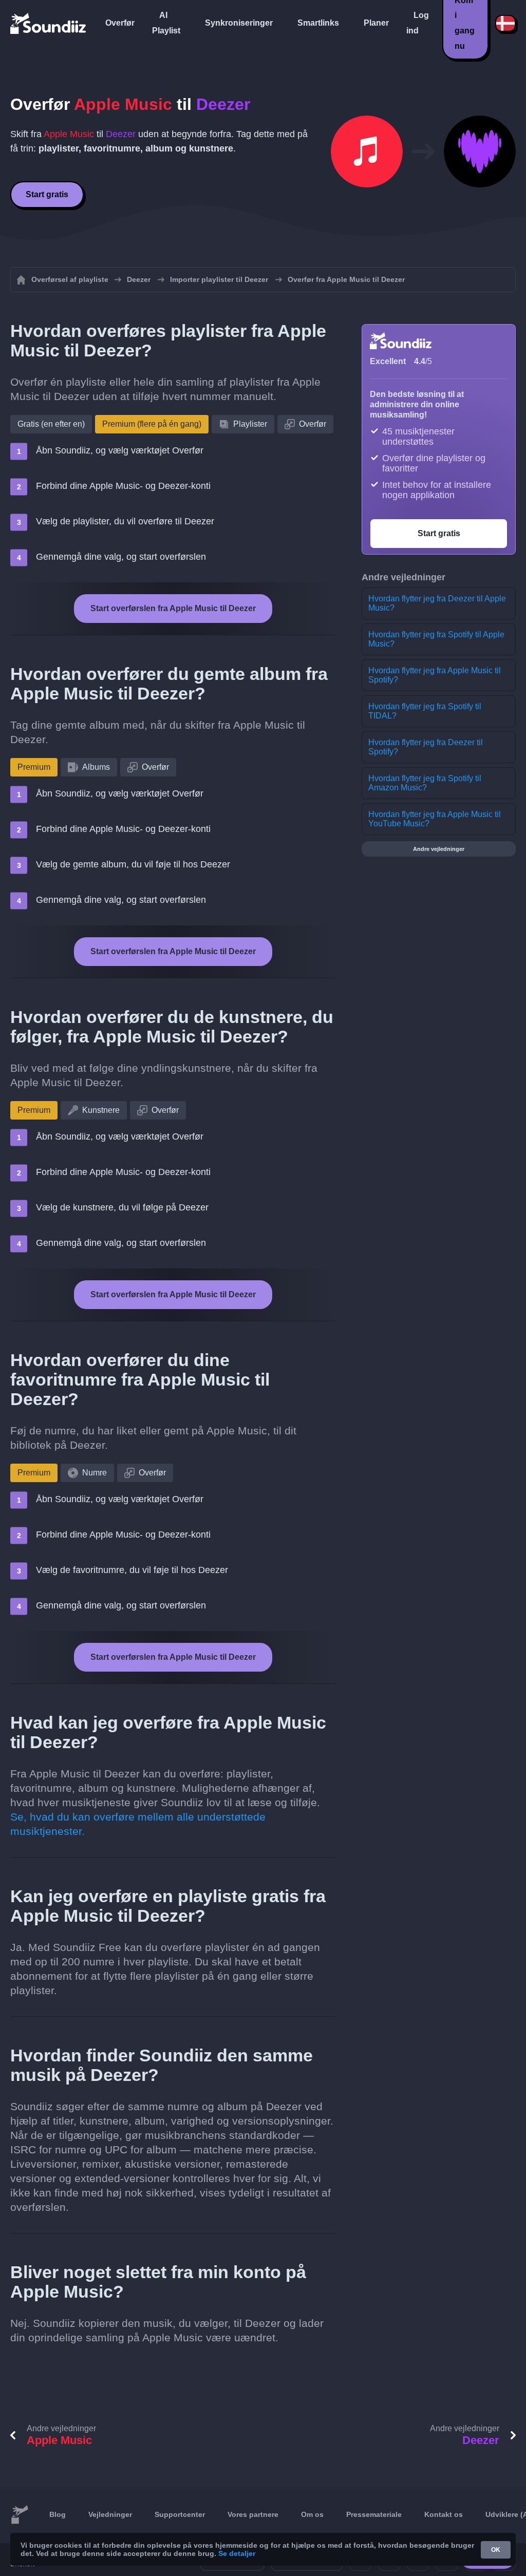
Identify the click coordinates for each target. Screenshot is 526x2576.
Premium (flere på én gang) (152, 424)
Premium (34, 767)
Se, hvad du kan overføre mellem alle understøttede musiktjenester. (138, 1824)
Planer (376, 23)
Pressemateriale (374, 2514)
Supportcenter (180, 2514)
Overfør (120, 23)
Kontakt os (444, 2514)
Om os (312, 2514)
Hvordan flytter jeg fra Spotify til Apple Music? (436, 639)
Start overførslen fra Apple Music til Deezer (173, 608)
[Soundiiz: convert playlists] (20, 2515)
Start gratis (47, 194)
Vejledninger (110, 2514)
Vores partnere (253, 2514)
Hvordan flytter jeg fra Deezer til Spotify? (426, 747)
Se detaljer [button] (237, 2553)
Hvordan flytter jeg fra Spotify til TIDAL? (425, 711)
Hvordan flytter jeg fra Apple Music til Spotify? (435, 675)
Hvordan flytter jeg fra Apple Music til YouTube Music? (435, 819)
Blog (58, 2514)
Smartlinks (318, 23)
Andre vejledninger (439, 849)
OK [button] (496, 2550)
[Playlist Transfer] (49, 23)
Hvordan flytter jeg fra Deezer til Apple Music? (437, 603)
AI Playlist (166, 23)
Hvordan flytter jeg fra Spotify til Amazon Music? (425, 783)
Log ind (418, 23)
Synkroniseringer (239, 23)
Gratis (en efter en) (51, 424)
